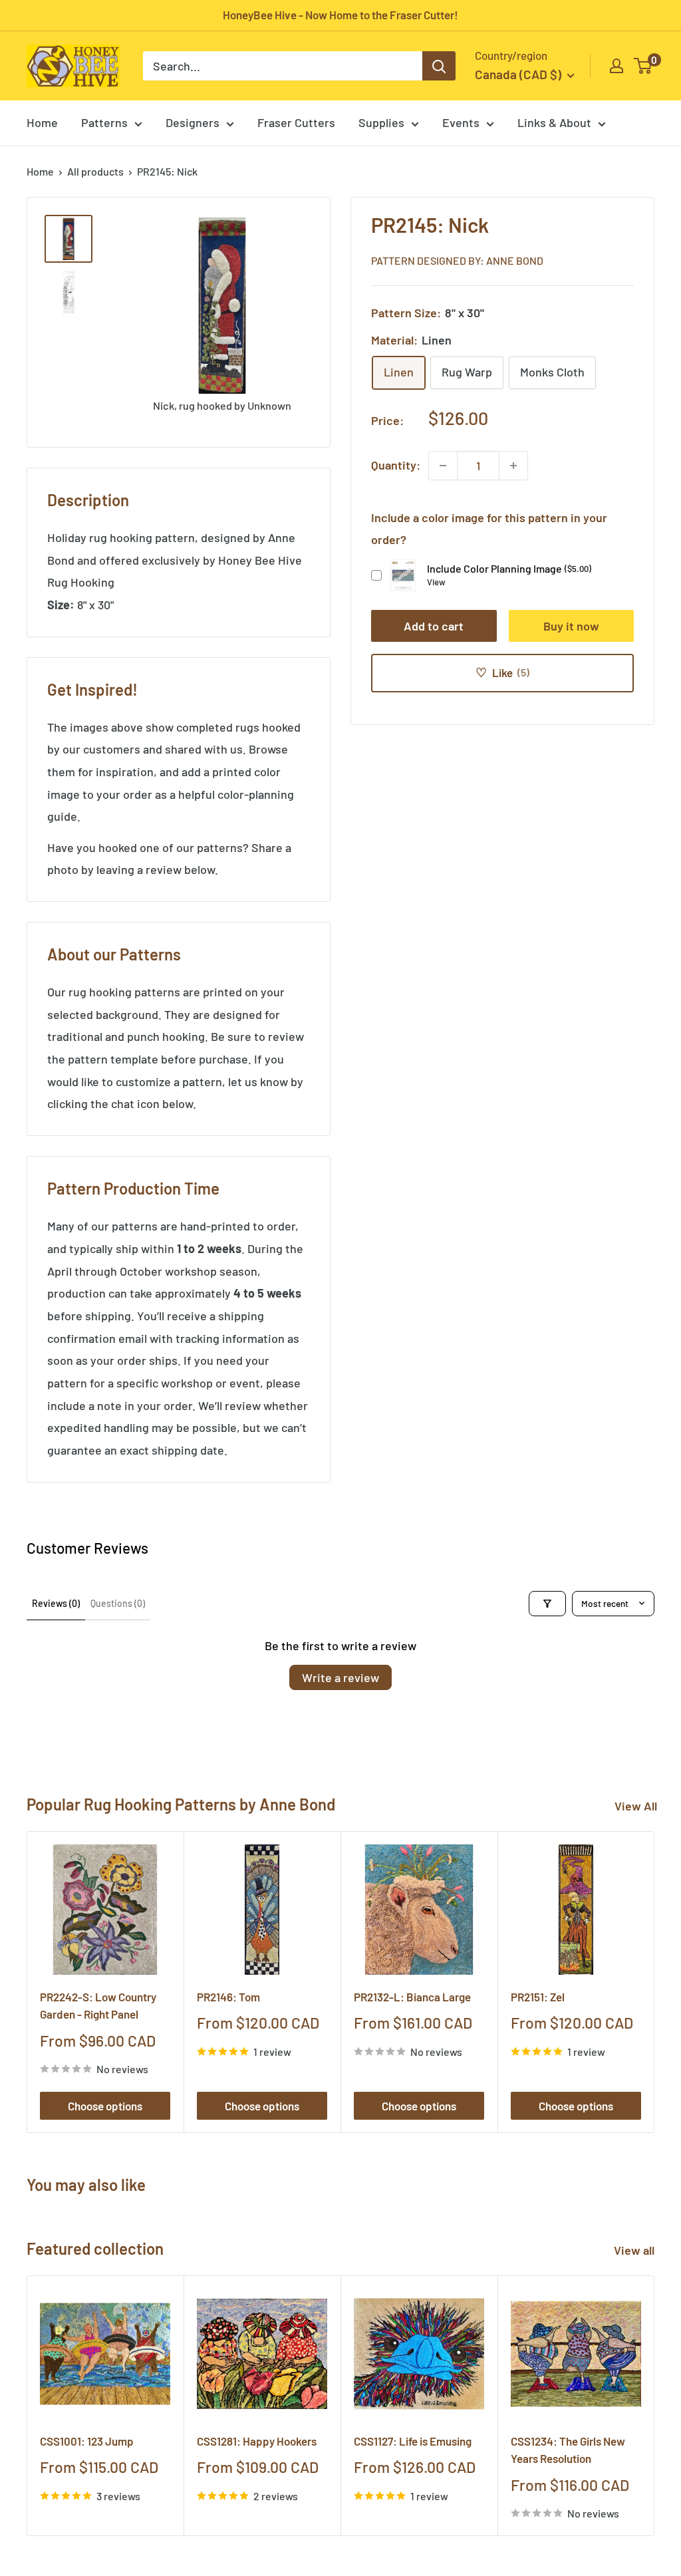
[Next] (655, 1982)
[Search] (439, 66)
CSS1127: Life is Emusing (413, 2441)
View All (636, 1806)
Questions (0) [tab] (118, 1603)
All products (95, 171)
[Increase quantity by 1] (513, 466)
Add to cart (434, 626)
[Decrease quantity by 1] (443, 466)
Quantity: (396, 465)
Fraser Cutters (296, 122)
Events (461, 122)
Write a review (340, 1677)
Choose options (105, 2106)
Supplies (381, 122)
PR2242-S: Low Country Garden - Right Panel (98, 2005)
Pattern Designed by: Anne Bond (457, 260)
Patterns (104, 122)
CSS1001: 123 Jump (87, 2441)
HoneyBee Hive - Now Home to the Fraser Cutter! (340, 15)
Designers (193, 122)
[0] (643, 66)
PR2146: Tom (228, 1997)
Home (42, 122)
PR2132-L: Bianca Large (412, 1997)
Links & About (554, 122)
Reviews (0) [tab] (56, 1603)
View (436, 582)
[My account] (616, 66)
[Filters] (547, 1604)
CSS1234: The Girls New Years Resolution (568, 2450)
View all (635, 2250)
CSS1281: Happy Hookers (257, 2441)
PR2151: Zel (538, 1997)
